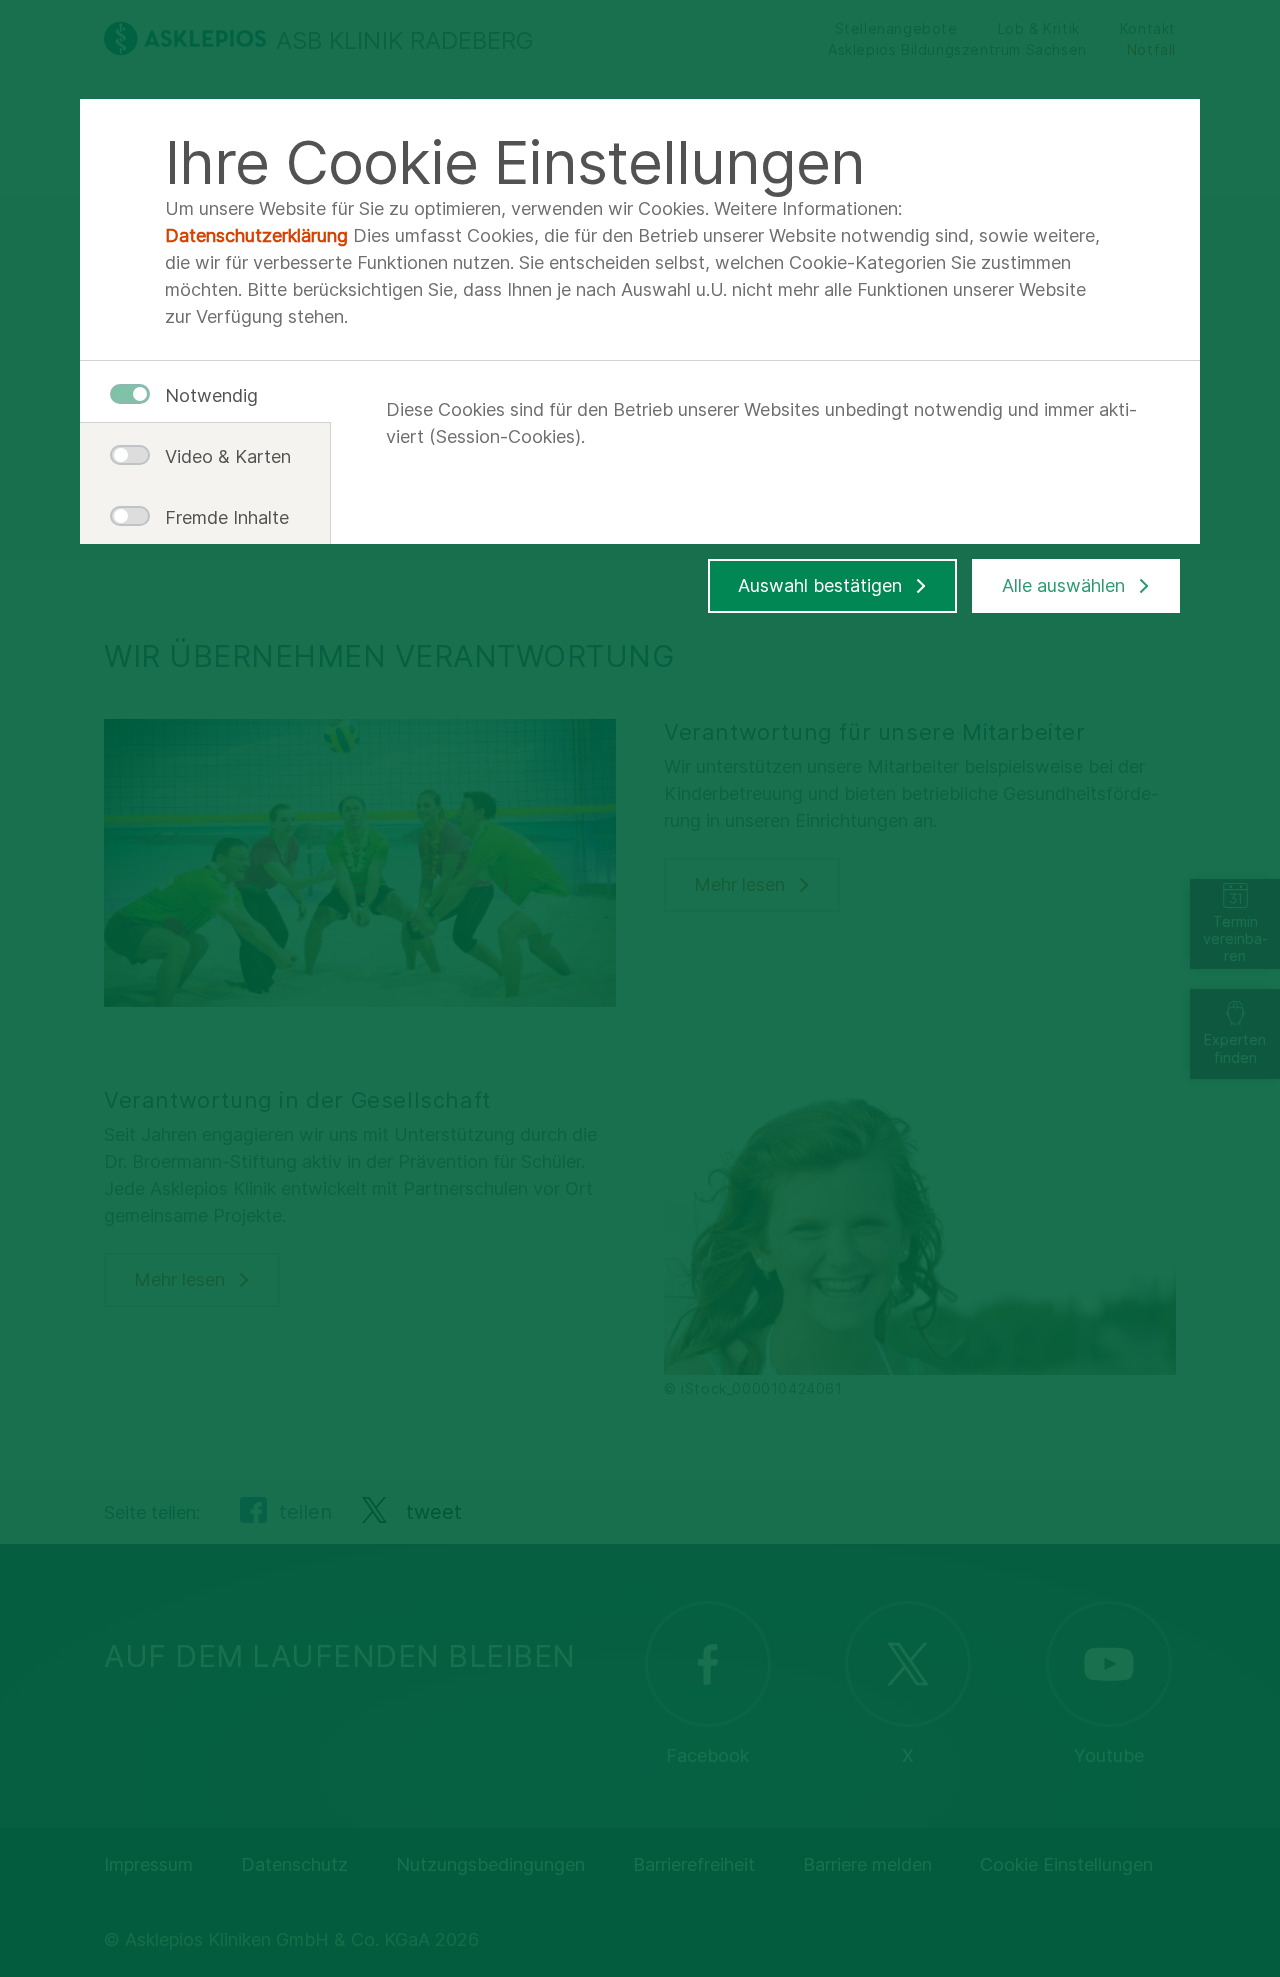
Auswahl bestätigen (820, 585)
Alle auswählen (1063, 585)
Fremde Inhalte (220, 517)
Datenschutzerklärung (256, 235)
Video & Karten (220, 456)
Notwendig (211, 395)
